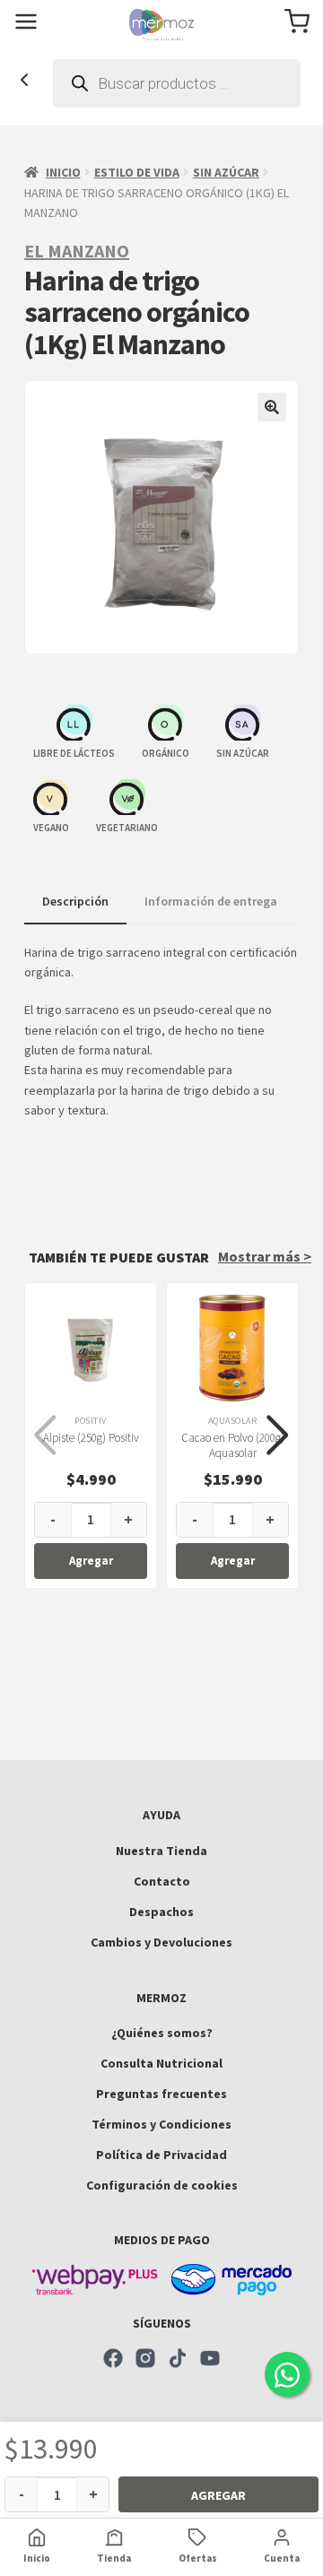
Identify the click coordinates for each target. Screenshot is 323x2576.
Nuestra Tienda (161, 1851)
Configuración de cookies (162, 2185)
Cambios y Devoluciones (161, 1942)
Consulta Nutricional (161, 2063)
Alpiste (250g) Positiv (91, 1438)
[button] (272, 407)
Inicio (63, 172)
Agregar (218, 2495)
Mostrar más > (265, 1256)
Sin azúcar (226, 172)
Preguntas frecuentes (161, 2094)
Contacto (162, 1881)
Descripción (75, 901)
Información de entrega (211, 901)
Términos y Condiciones (161, 2124)
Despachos (161, 1912)
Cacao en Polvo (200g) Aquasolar (233, 1445)
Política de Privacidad (161, 2155)
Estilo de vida (137, 172)
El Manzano (77, 251)
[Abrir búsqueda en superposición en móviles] (177, 83)
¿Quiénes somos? (162, 2033)
